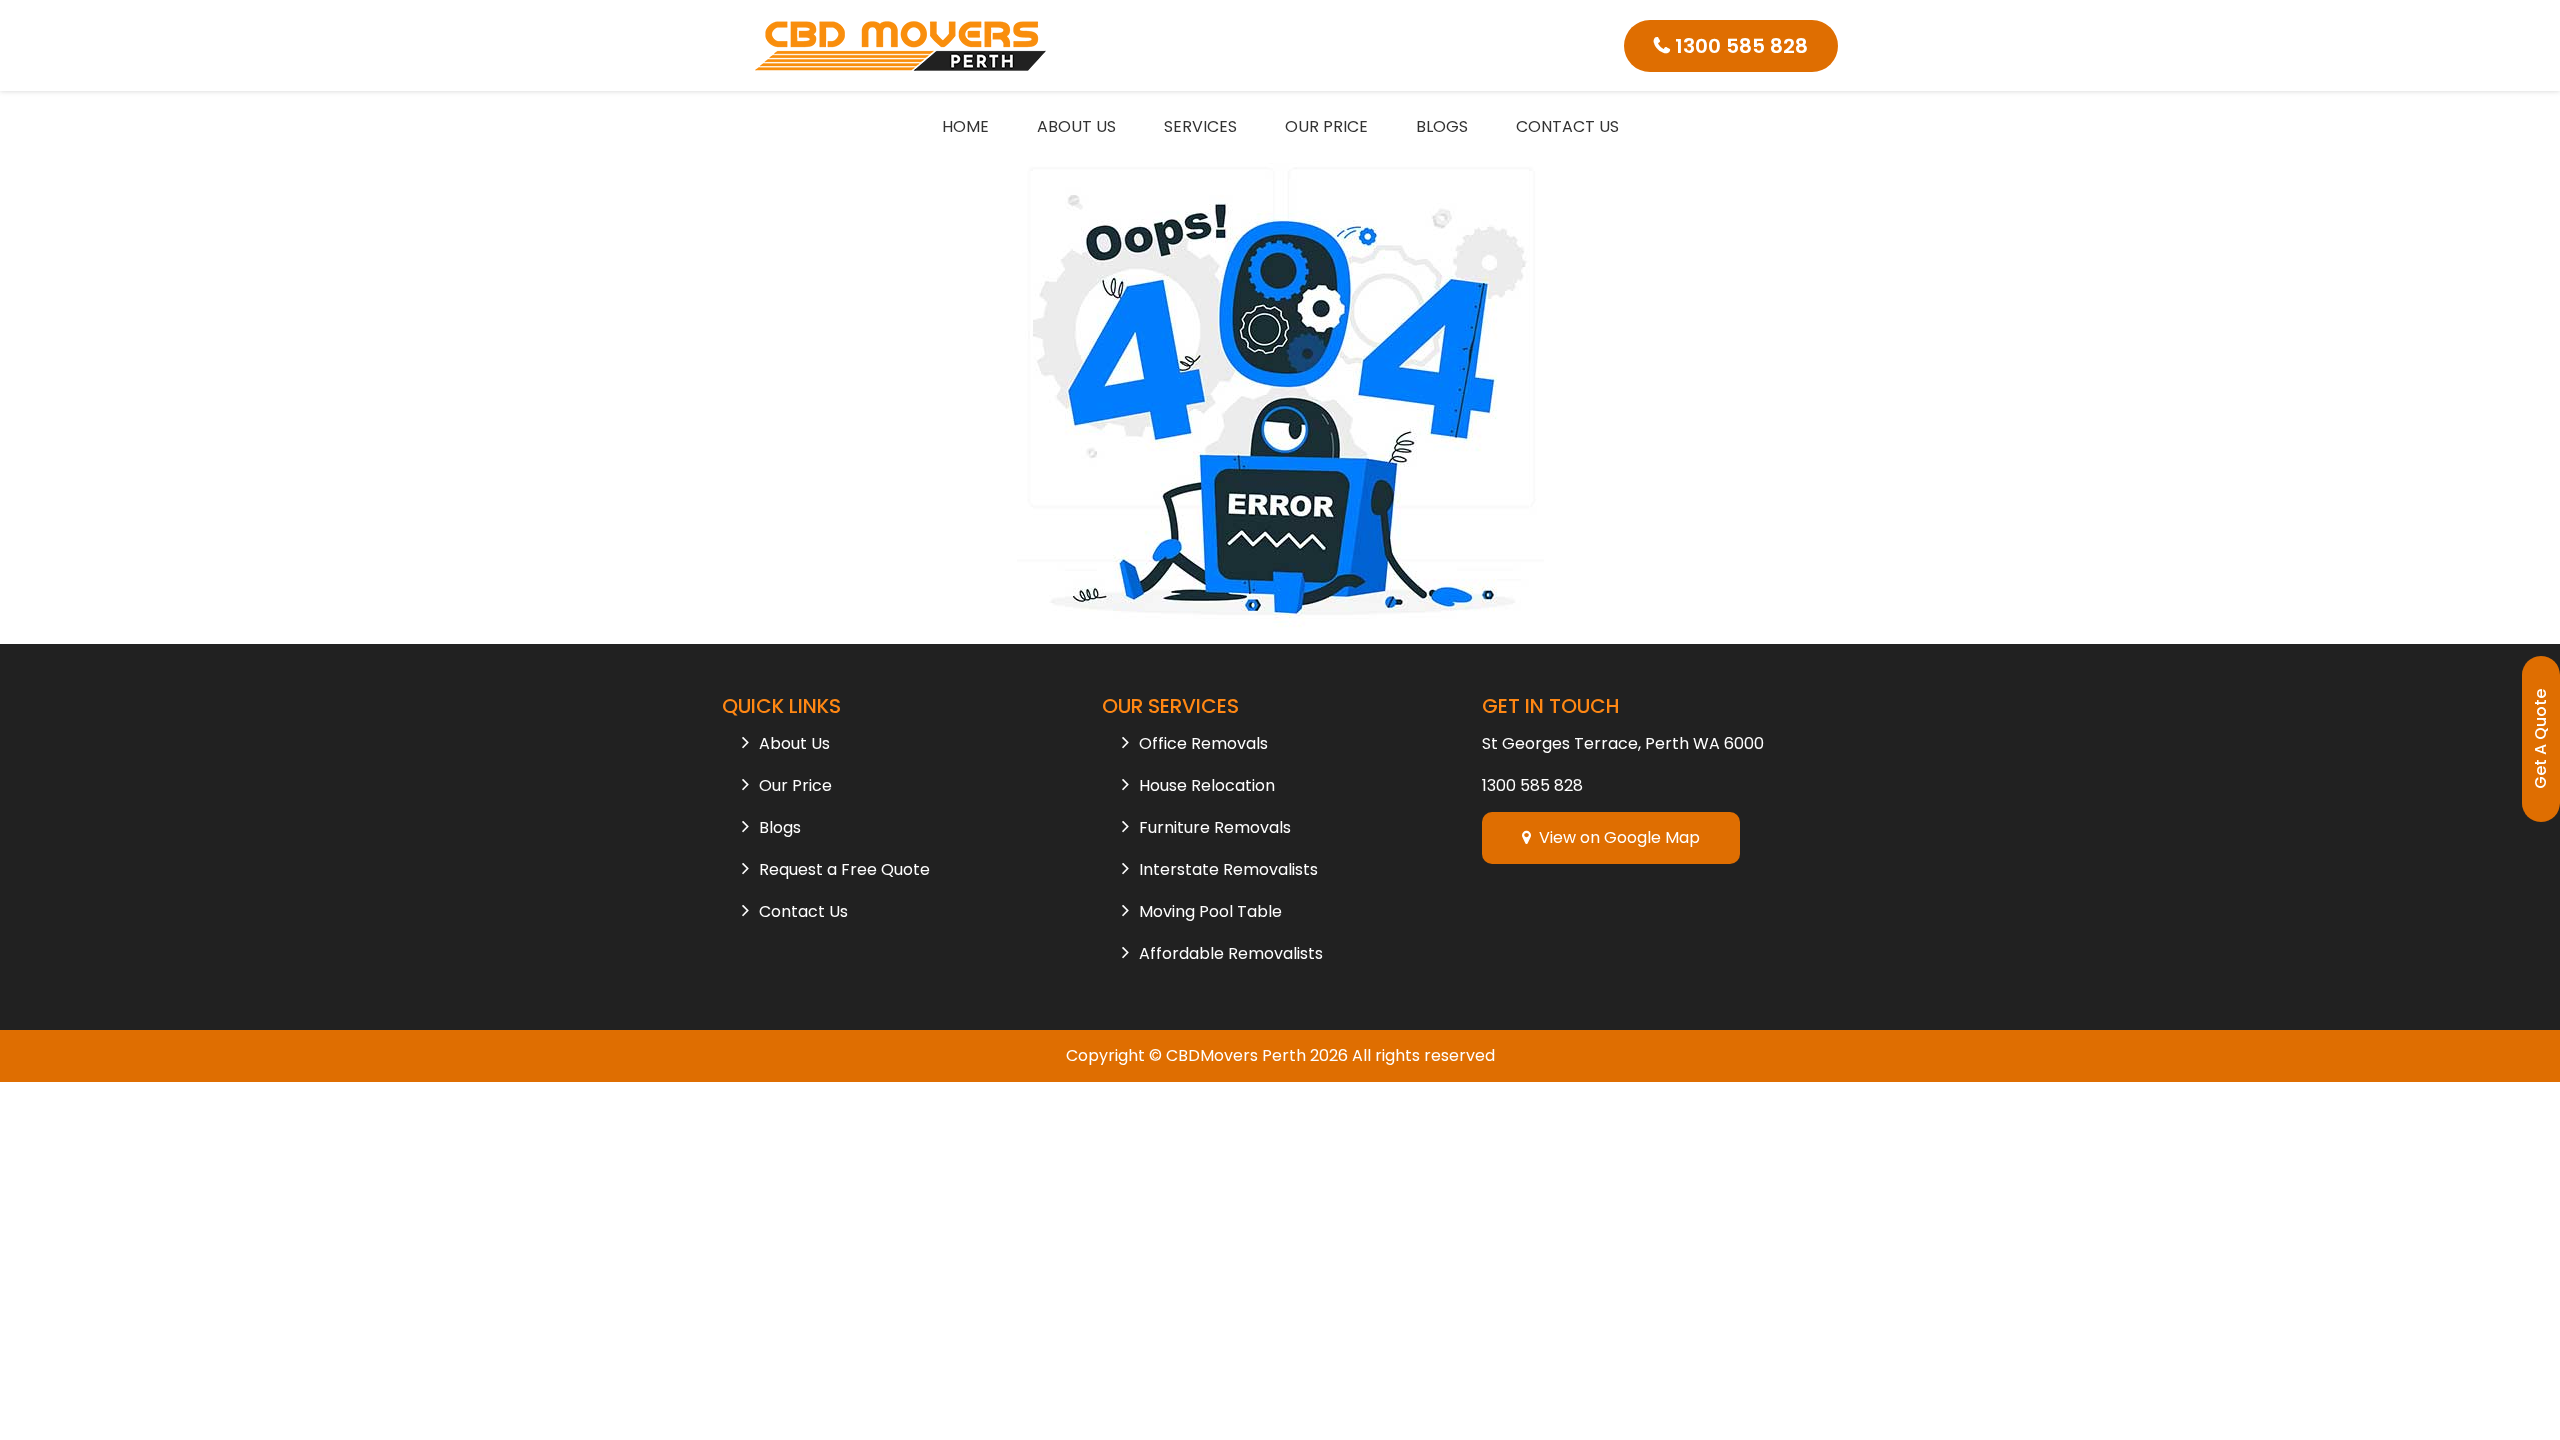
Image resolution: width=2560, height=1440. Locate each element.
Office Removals (1203, 743)
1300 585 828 (1739, 46)
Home (965, 126)
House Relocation (1207, 785)
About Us (1076, 126)
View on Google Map (1615, 837)
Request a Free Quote (844, 869)
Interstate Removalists (1228, 869)
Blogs (1442, 126)
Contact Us (1567, 126)
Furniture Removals (1215, 827)
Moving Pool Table (1210, 911)
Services (1200, 126)
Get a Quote (2540, 739)
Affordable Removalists (1231, 953)
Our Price (1326, 126)
